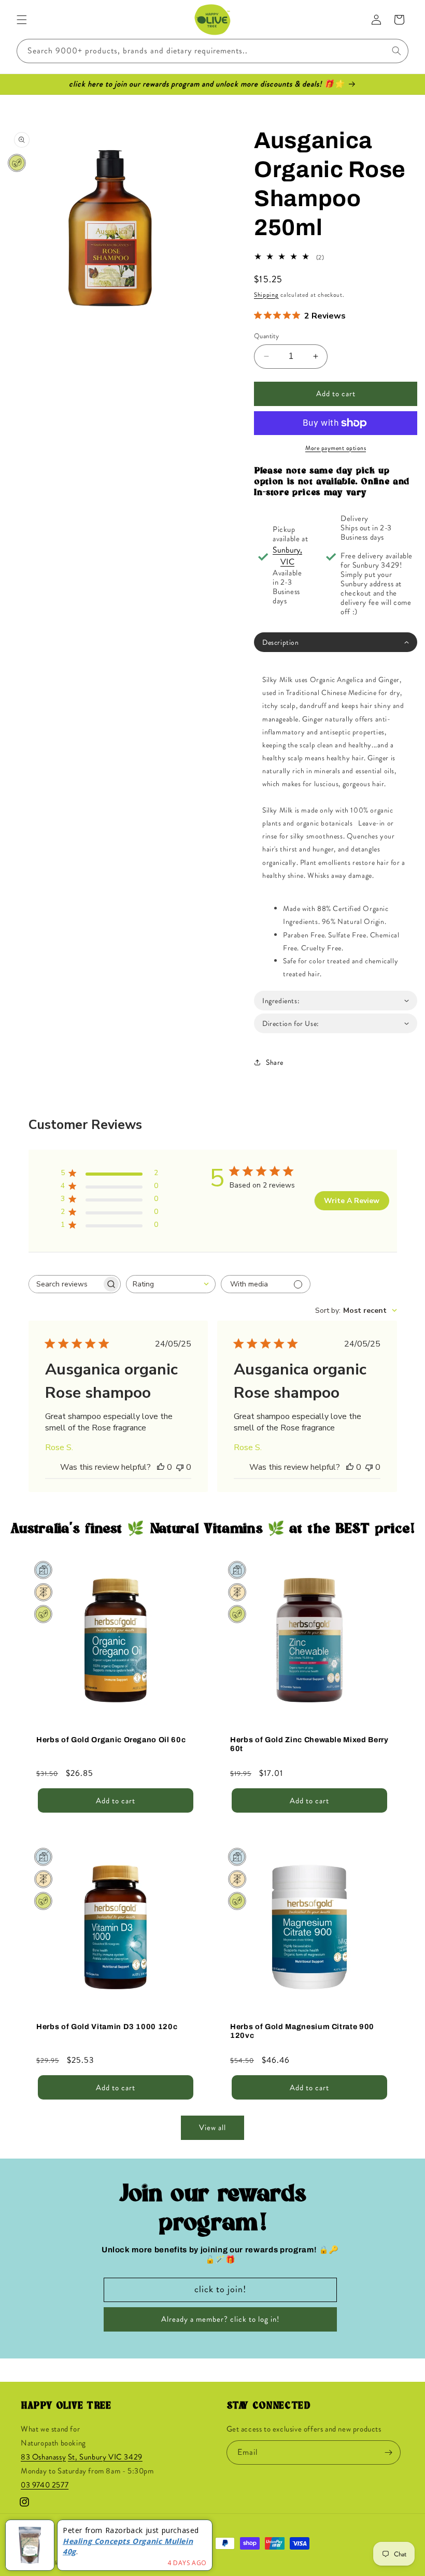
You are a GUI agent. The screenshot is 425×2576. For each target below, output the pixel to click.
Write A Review (352, 1201)
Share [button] (275, 1062)
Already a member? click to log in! (220, 2319)
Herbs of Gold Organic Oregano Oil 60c (111, 1740)
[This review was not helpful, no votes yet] (180, 1467)
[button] (22, 20)
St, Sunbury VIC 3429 (105, 2457)
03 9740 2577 (45, 2485)
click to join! (220, 2289)
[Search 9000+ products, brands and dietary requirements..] (396, 51)
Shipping (266, 295)
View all (212, 2128)
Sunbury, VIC (287, 556)
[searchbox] (65, 1284)
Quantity (266, 336)
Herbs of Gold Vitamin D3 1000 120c (107, 2027)
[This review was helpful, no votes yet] (161, 1467)
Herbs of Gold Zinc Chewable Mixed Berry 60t (309, 1744)
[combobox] (212, 51)
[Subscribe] (389, 2452)
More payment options (336, 448)
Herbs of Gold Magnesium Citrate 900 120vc (302, 2031)
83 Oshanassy (43, 2457)
